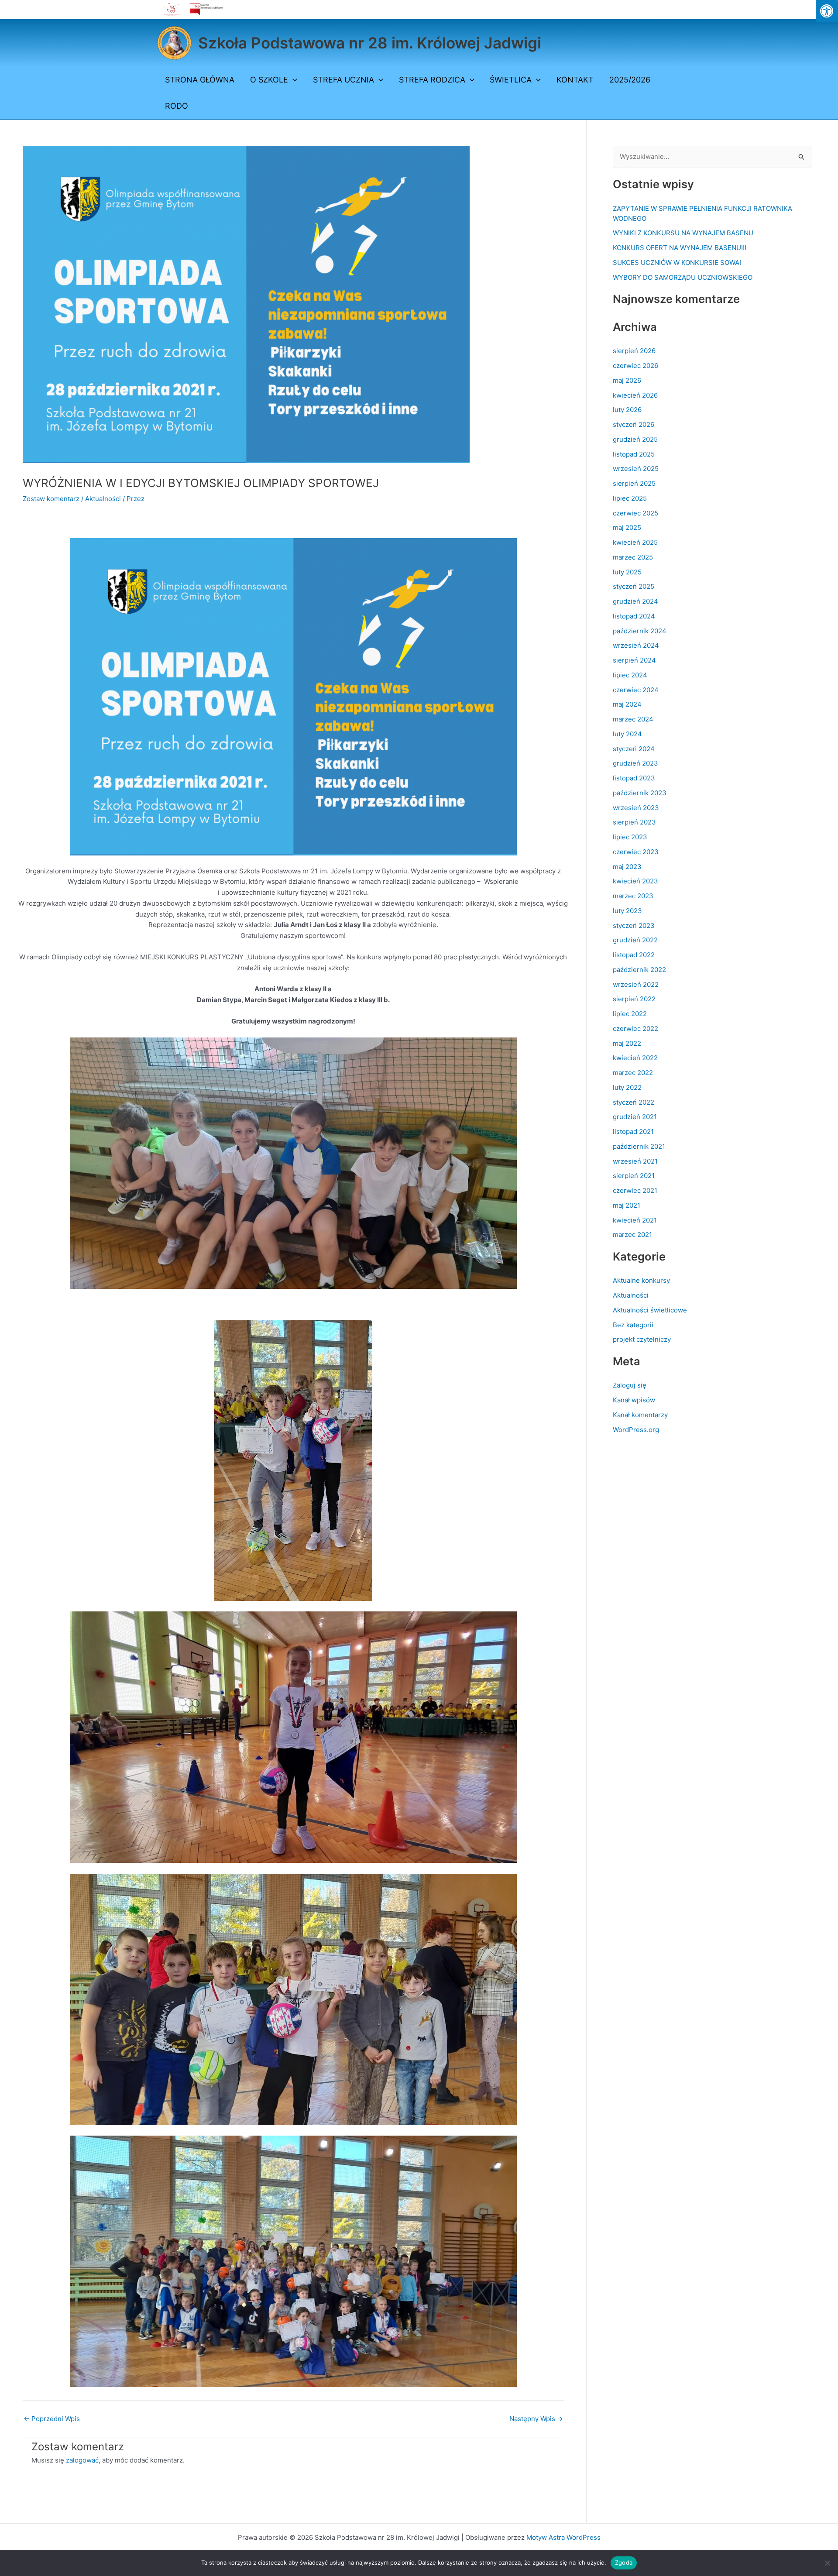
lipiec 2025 (630, 498)
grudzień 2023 (635, 763)
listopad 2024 (634, 616)
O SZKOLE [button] (269, 80)
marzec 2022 (633, 1073)
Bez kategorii (633, 1325)
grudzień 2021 (635, 1117)
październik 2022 (639, 970)
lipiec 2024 (630, 675)
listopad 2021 (633, 1132)
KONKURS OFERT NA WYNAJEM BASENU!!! (680, 248)
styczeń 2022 (634, 1102)
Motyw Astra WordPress (563, 2537)
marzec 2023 (633, 896)
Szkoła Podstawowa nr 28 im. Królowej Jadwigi (370, 43)
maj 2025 (627, 527)
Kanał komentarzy (640, 1415)
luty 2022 (627, 1087)
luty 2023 (627, 911)
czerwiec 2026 (635, 366)
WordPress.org (636, 1430)
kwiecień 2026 (635, 395)
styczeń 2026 (634, 424)
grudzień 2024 (635, 601)
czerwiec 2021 (635, 1190)
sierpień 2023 (634, 822)
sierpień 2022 (634, 999)
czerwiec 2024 (636, 690)
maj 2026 (627, 380)
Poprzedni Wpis (52, 2419)
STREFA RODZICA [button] (432, 80)
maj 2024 (627, 704)
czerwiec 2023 (636, 852)
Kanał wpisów (634, 1400)
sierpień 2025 (634, 483)
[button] (293, 80)
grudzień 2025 (635, 439)
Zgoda (624, 2562)
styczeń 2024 (634, 749)
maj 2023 (627, 867)
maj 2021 (627, 1205)
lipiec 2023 (630, 837)
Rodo (177, 106)
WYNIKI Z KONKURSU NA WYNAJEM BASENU (683, 233)
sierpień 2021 (634, 1176)
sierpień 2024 (634, 660)
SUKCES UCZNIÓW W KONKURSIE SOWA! (677, 263)
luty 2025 (627, 572)
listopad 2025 (634, 454)
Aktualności (103, 499)
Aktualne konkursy (641, 1280)
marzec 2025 (633, 557)
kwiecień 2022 (635, 1058)
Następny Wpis (536, 2419)
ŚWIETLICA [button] (511, 80)
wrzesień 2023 (636, 808)
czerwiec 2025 (635, 513)
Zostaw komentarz (51, 499)
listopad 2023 (634, 778)
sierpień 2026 (634, 351)
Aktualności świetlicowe (650, 1310)
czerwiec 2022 (635, 1029)
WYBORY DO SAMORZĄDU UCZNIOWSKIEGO (683, 277)
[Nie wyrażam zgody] (827, 2563)
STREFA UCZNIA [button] (343, 80)
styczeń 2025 (634, 586)
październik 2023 (640, 793)
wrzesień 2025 (636, 469)
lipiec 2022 (630, 1014)
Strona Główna (200, 80)
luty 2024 (627, 734)
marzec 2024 (633, 719)
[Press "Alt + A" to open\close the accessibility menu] (827, 11)
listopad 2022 (634, 955)
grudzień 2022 (635, 940)
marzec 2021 (632, 1235)
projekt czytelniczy (642, 1339)
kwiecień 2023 (635, 881)
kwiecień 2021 (635, 1220)
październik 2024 (640, 631)
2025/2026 (630, 80)
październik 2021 (639, 1146)
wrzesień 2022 (636, 984)
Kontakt (575, 80)
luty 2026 (627, 410)
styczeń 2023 (634, 926)
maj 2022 (627, 1043)
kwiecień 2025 (635, 542)
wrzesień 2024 (636, 645)
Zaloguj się (630, 1385)
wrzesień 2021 (635, 1161)
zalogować (82, 2460)
